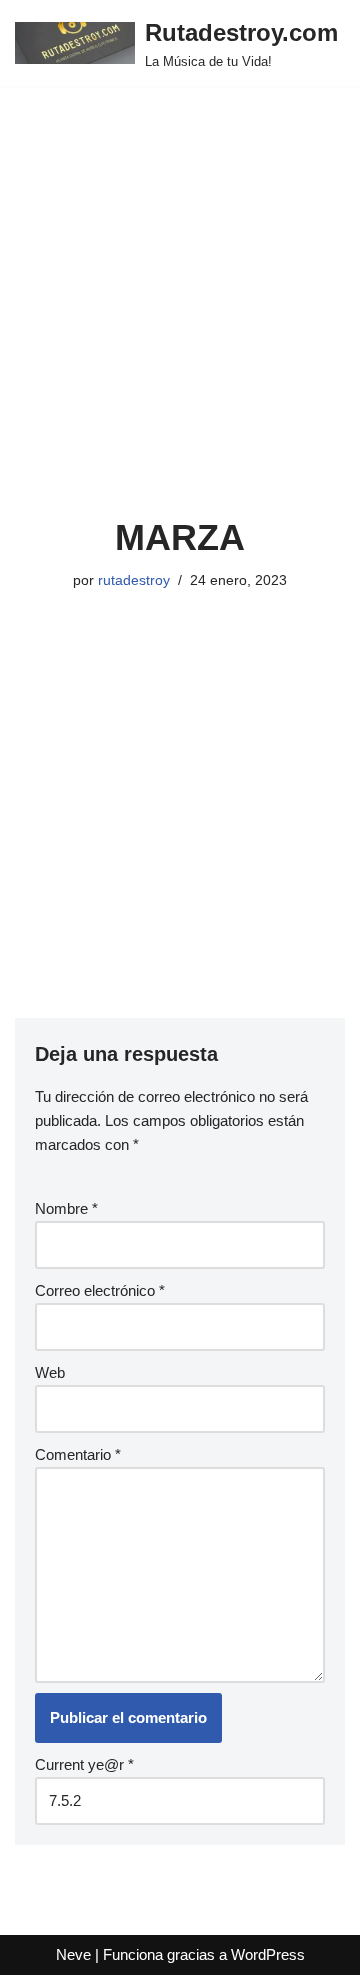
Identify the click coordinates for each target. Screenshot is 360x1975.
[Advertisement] (180, 326)
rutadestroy (134, 580)
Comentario (78, 1454)
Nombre (66, 1208)
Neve (73, 1954)
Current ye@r (84, 1764)
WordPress (268, 1954)
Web (50, 1372)
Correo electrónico (100, 1290)
